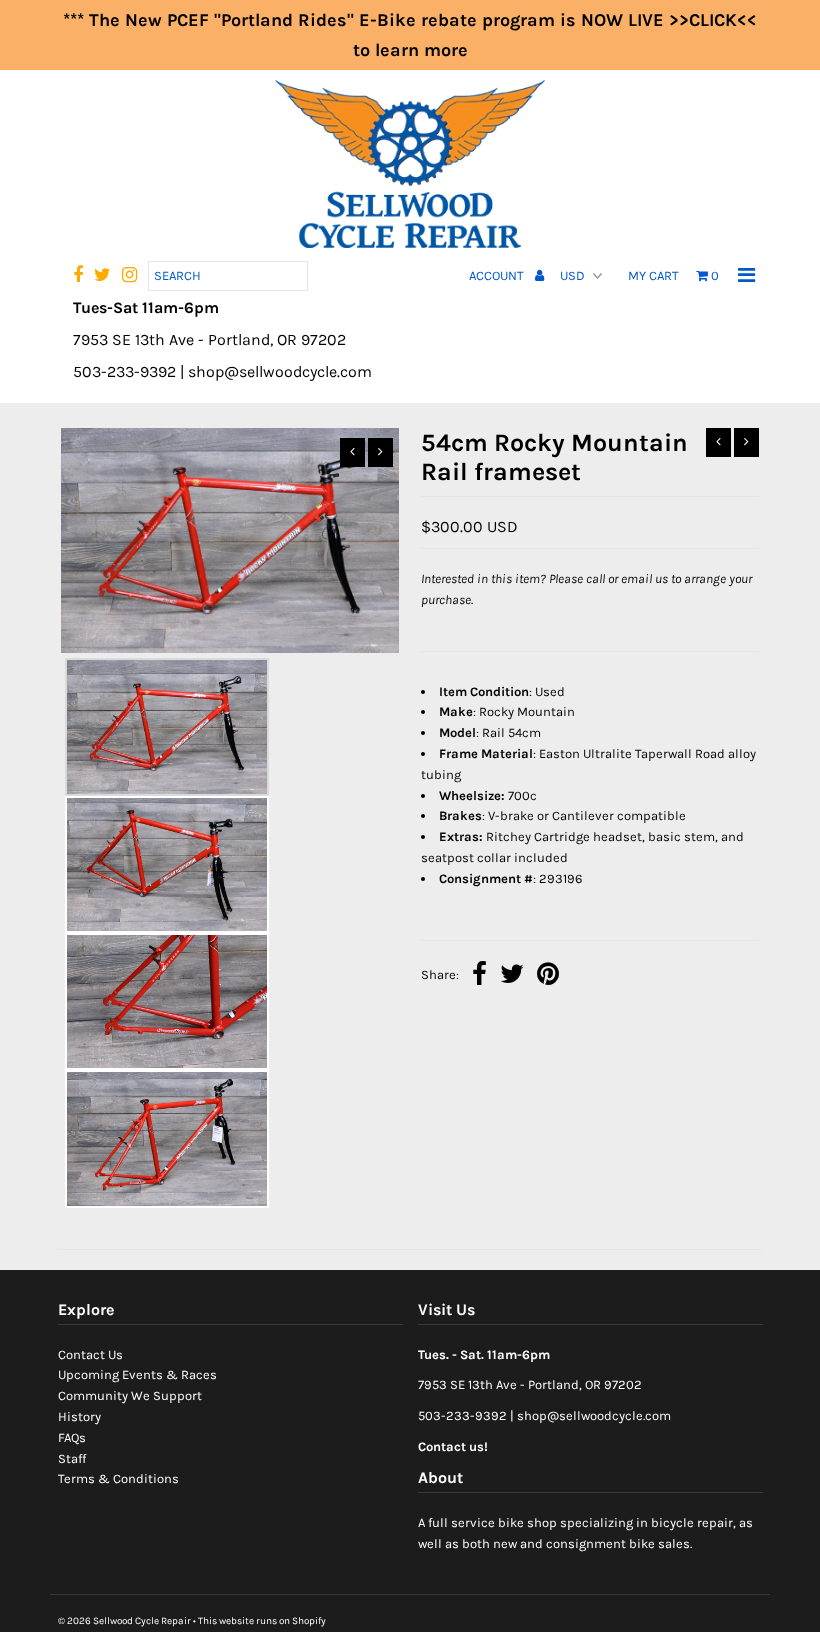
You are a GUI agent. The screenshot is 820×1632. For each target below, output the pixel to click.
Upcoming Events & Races (137, 1374)
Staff (72, 1458)
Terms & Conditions (118, 1478)
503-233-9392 (462, 1415)
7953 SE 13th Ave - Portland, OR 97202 (530, 1384)
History (79, 1416)
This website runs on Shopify (262, 1621)
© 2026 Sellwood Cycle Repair (124, 1621)
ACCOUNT (498, 275)
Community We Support (130, 1395)
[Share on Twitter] (512, 976)
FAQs (72, 1437)
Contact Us (90, 1354)
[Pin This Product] (548, 976)
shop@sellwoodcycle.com (594, 1415)
